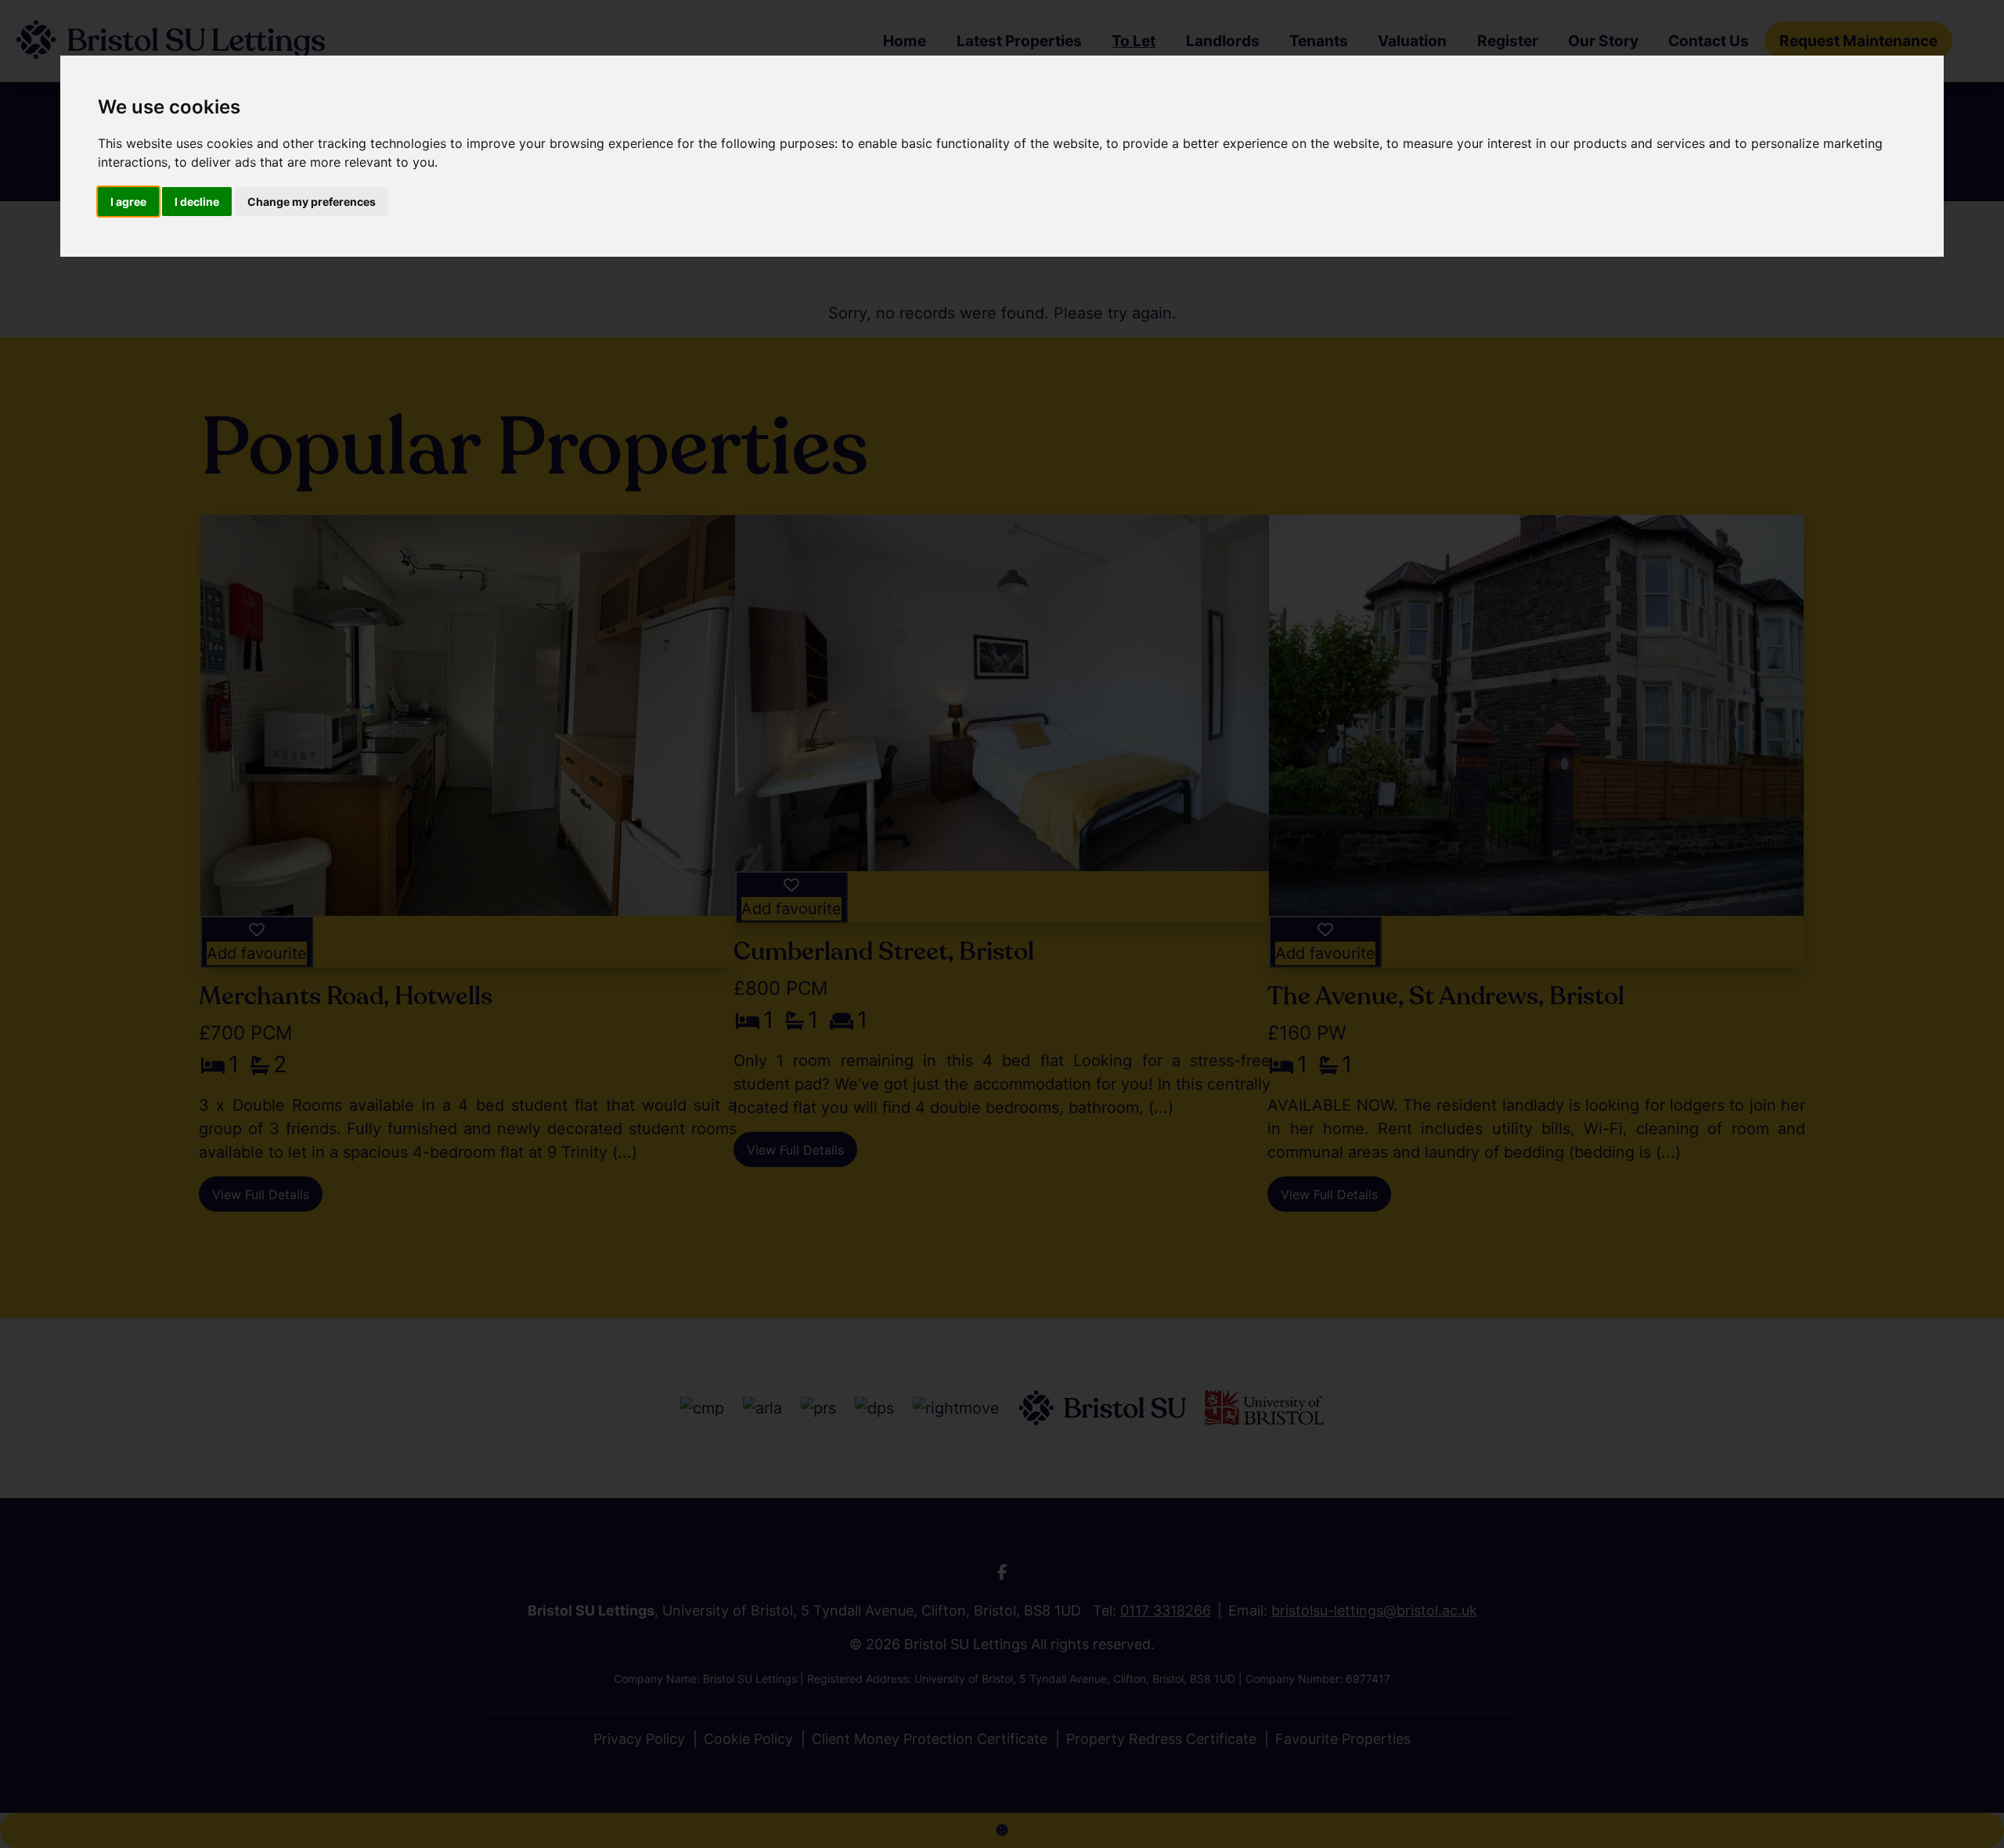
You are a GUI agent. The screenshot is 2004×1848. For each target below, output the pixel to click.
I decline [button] (197, 202)
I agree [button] (128, 202)
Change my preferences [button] (312, 202)
